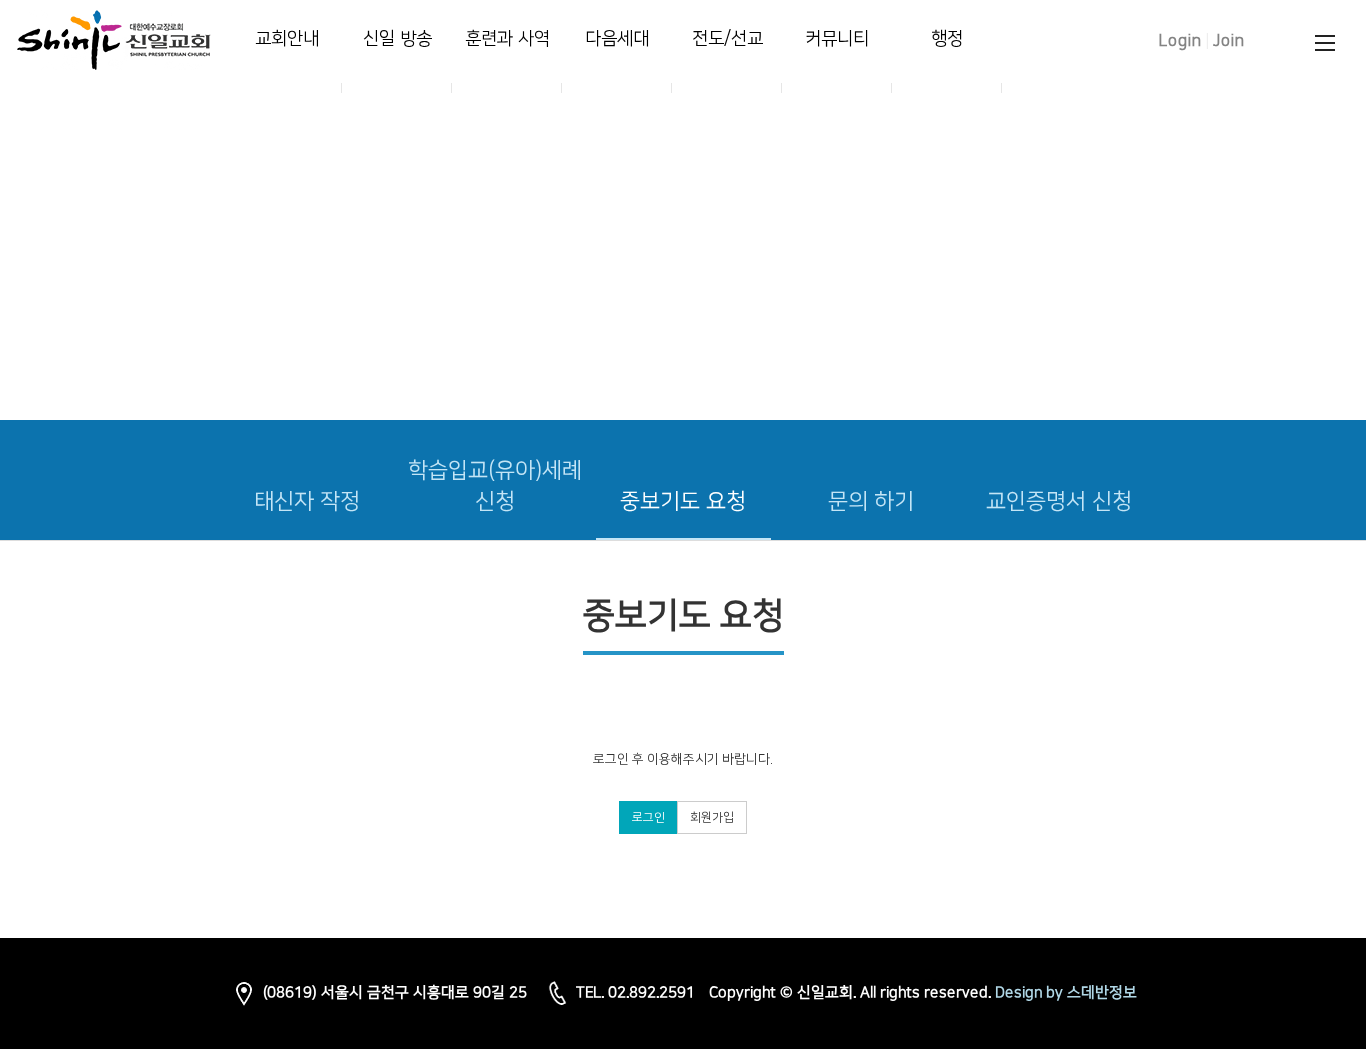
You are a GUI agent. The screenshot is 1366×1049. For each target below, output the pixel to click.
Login (1180, 41)
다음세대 (617, 39)
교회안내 (287, 39)
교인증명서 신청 (1059, 501)
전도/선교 (727, 39)
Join (1229, 41)
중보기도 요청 (683, 501)
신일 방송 (397, 39)
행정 (947, 39)
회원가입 (712, 817)
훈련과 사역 (507, 39)
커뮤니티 (837, 39)
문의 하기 (871, 501)
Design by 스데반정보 (1066, 993)
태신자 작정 (307, 501)
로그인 (648, 817)
